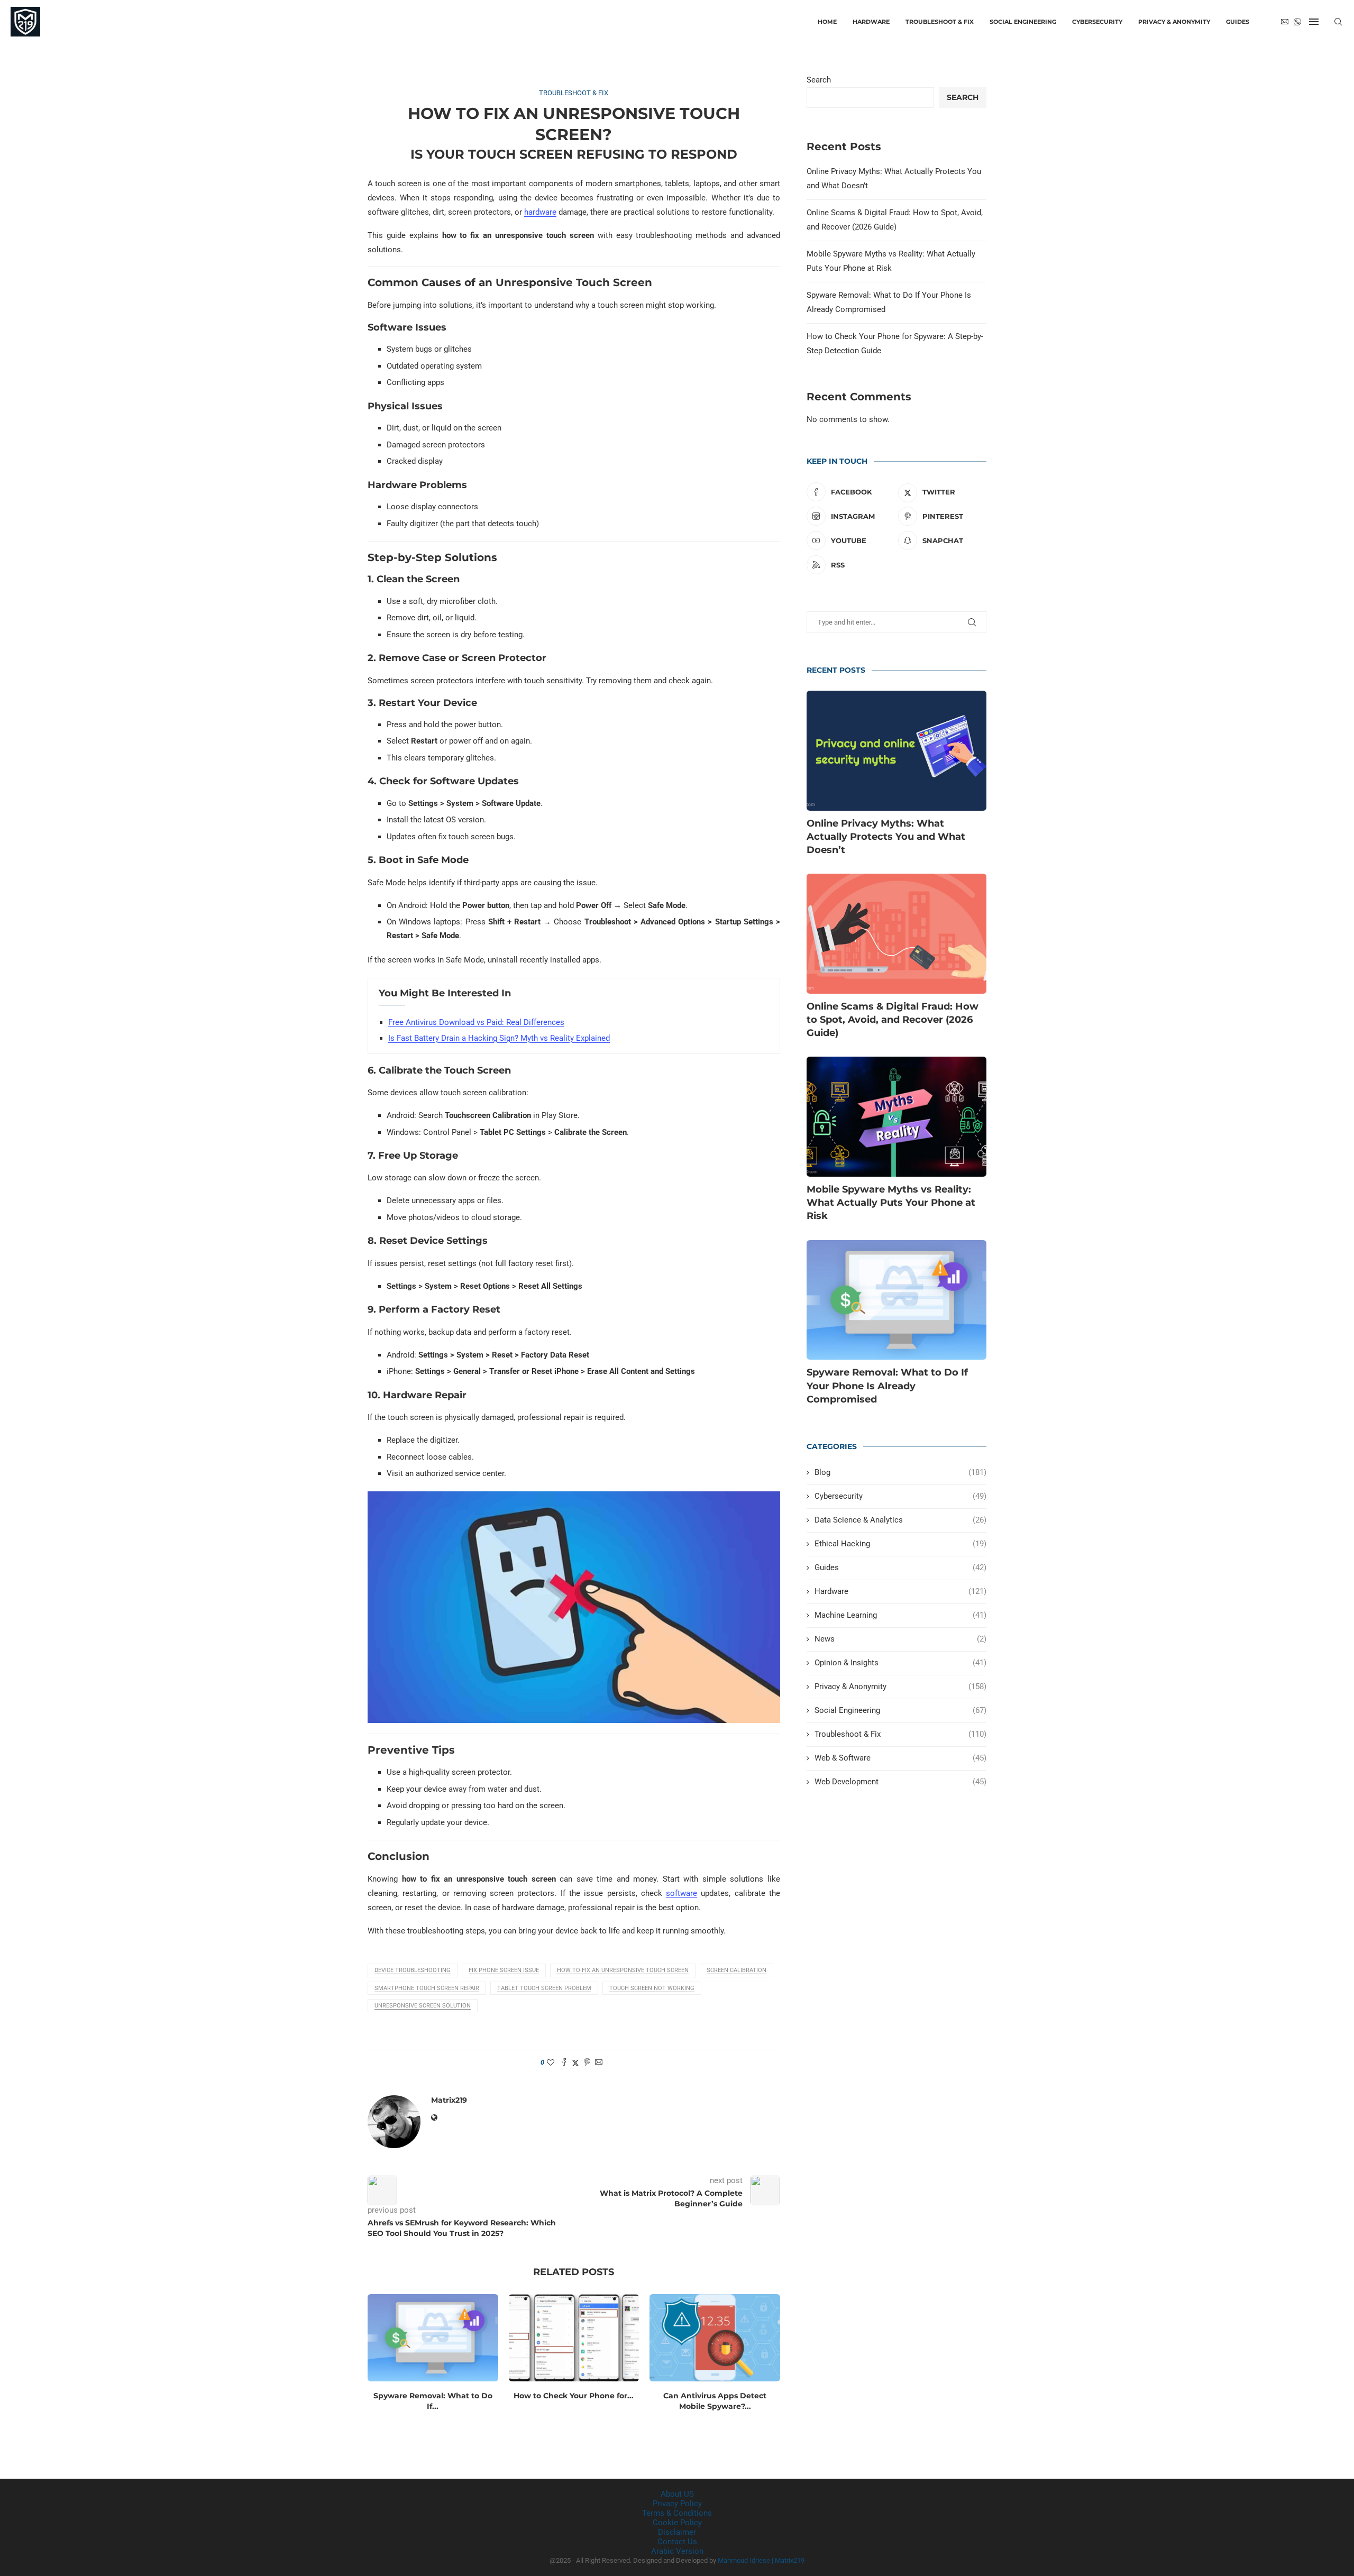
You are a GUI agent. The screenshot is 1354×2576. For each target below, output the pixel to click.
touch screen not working (652, 1988)
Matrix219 (449, 2100)
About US (677, 2494)
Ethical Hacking (900, 1544)
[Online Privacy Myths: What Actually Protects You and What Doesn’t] (896, 751)
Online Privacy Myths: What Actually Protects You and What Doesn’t (886, 837)
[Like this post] (551, 2062)
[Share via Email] (599, 2063)
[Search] (1338, 22)
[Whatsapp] (1297, 22)
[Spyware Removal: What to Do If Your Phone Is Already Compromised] (433, 2337)
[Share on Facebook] (564, 2063)
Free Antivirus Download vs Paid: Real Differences (476, 1022)
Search (819, 80)
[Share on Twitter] (575, 2063)
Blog (900, 1472)
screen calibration (737, 1970)
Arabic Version (677, 2551)
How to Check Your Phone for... (574, 2396)
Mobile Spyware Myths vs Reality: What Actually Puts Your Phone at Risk (891, 1203)
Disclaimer (677, 2532)
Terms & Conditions (677, 2513)
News (900, 1639)
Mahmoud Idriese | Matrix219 (761, 2560)
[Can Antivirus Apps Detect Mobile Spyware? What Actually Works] (715, 2337)
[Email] (1285, 22)
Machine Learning (900, 1615)
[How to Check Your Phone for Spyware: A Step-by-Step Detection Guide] (574, 2337)
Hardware (871, 22)
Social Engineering (1023, 22)
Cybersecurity (1097, 22)
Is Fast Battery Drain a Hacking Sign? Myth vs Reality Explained (499, 1038)
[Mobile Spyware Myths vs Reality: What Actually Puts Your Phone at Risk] (896, 1117)
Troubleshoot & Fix (940, 22)
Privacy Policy (677, 2504)
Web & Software (900, 1758)
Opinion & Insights (900, 1663)
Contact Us (677, 2542)
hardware (540, 212)
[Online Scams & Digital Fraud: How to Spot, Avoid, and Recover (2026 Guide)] (896, 934)
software (681, 1893)
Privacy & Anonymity (1174, 22)
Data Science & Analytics (900, 1520)
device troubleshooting (413, 1970)
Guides (1238, 22)
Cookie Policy (677, 2523)
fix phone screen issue (504, 1970)
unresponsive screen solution (423, 2006)
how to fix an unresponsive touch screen (623, 1970)
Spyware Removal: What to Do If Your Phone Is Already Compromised (887, 1386)
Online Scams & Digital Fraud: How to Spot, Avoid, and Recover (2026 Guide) (893, 1020)
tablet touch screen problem (544, 1988)
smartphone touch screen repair (427, 1988)
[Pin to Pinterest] (587, 2063)
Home (827, 22)
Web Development (900, 1782)
